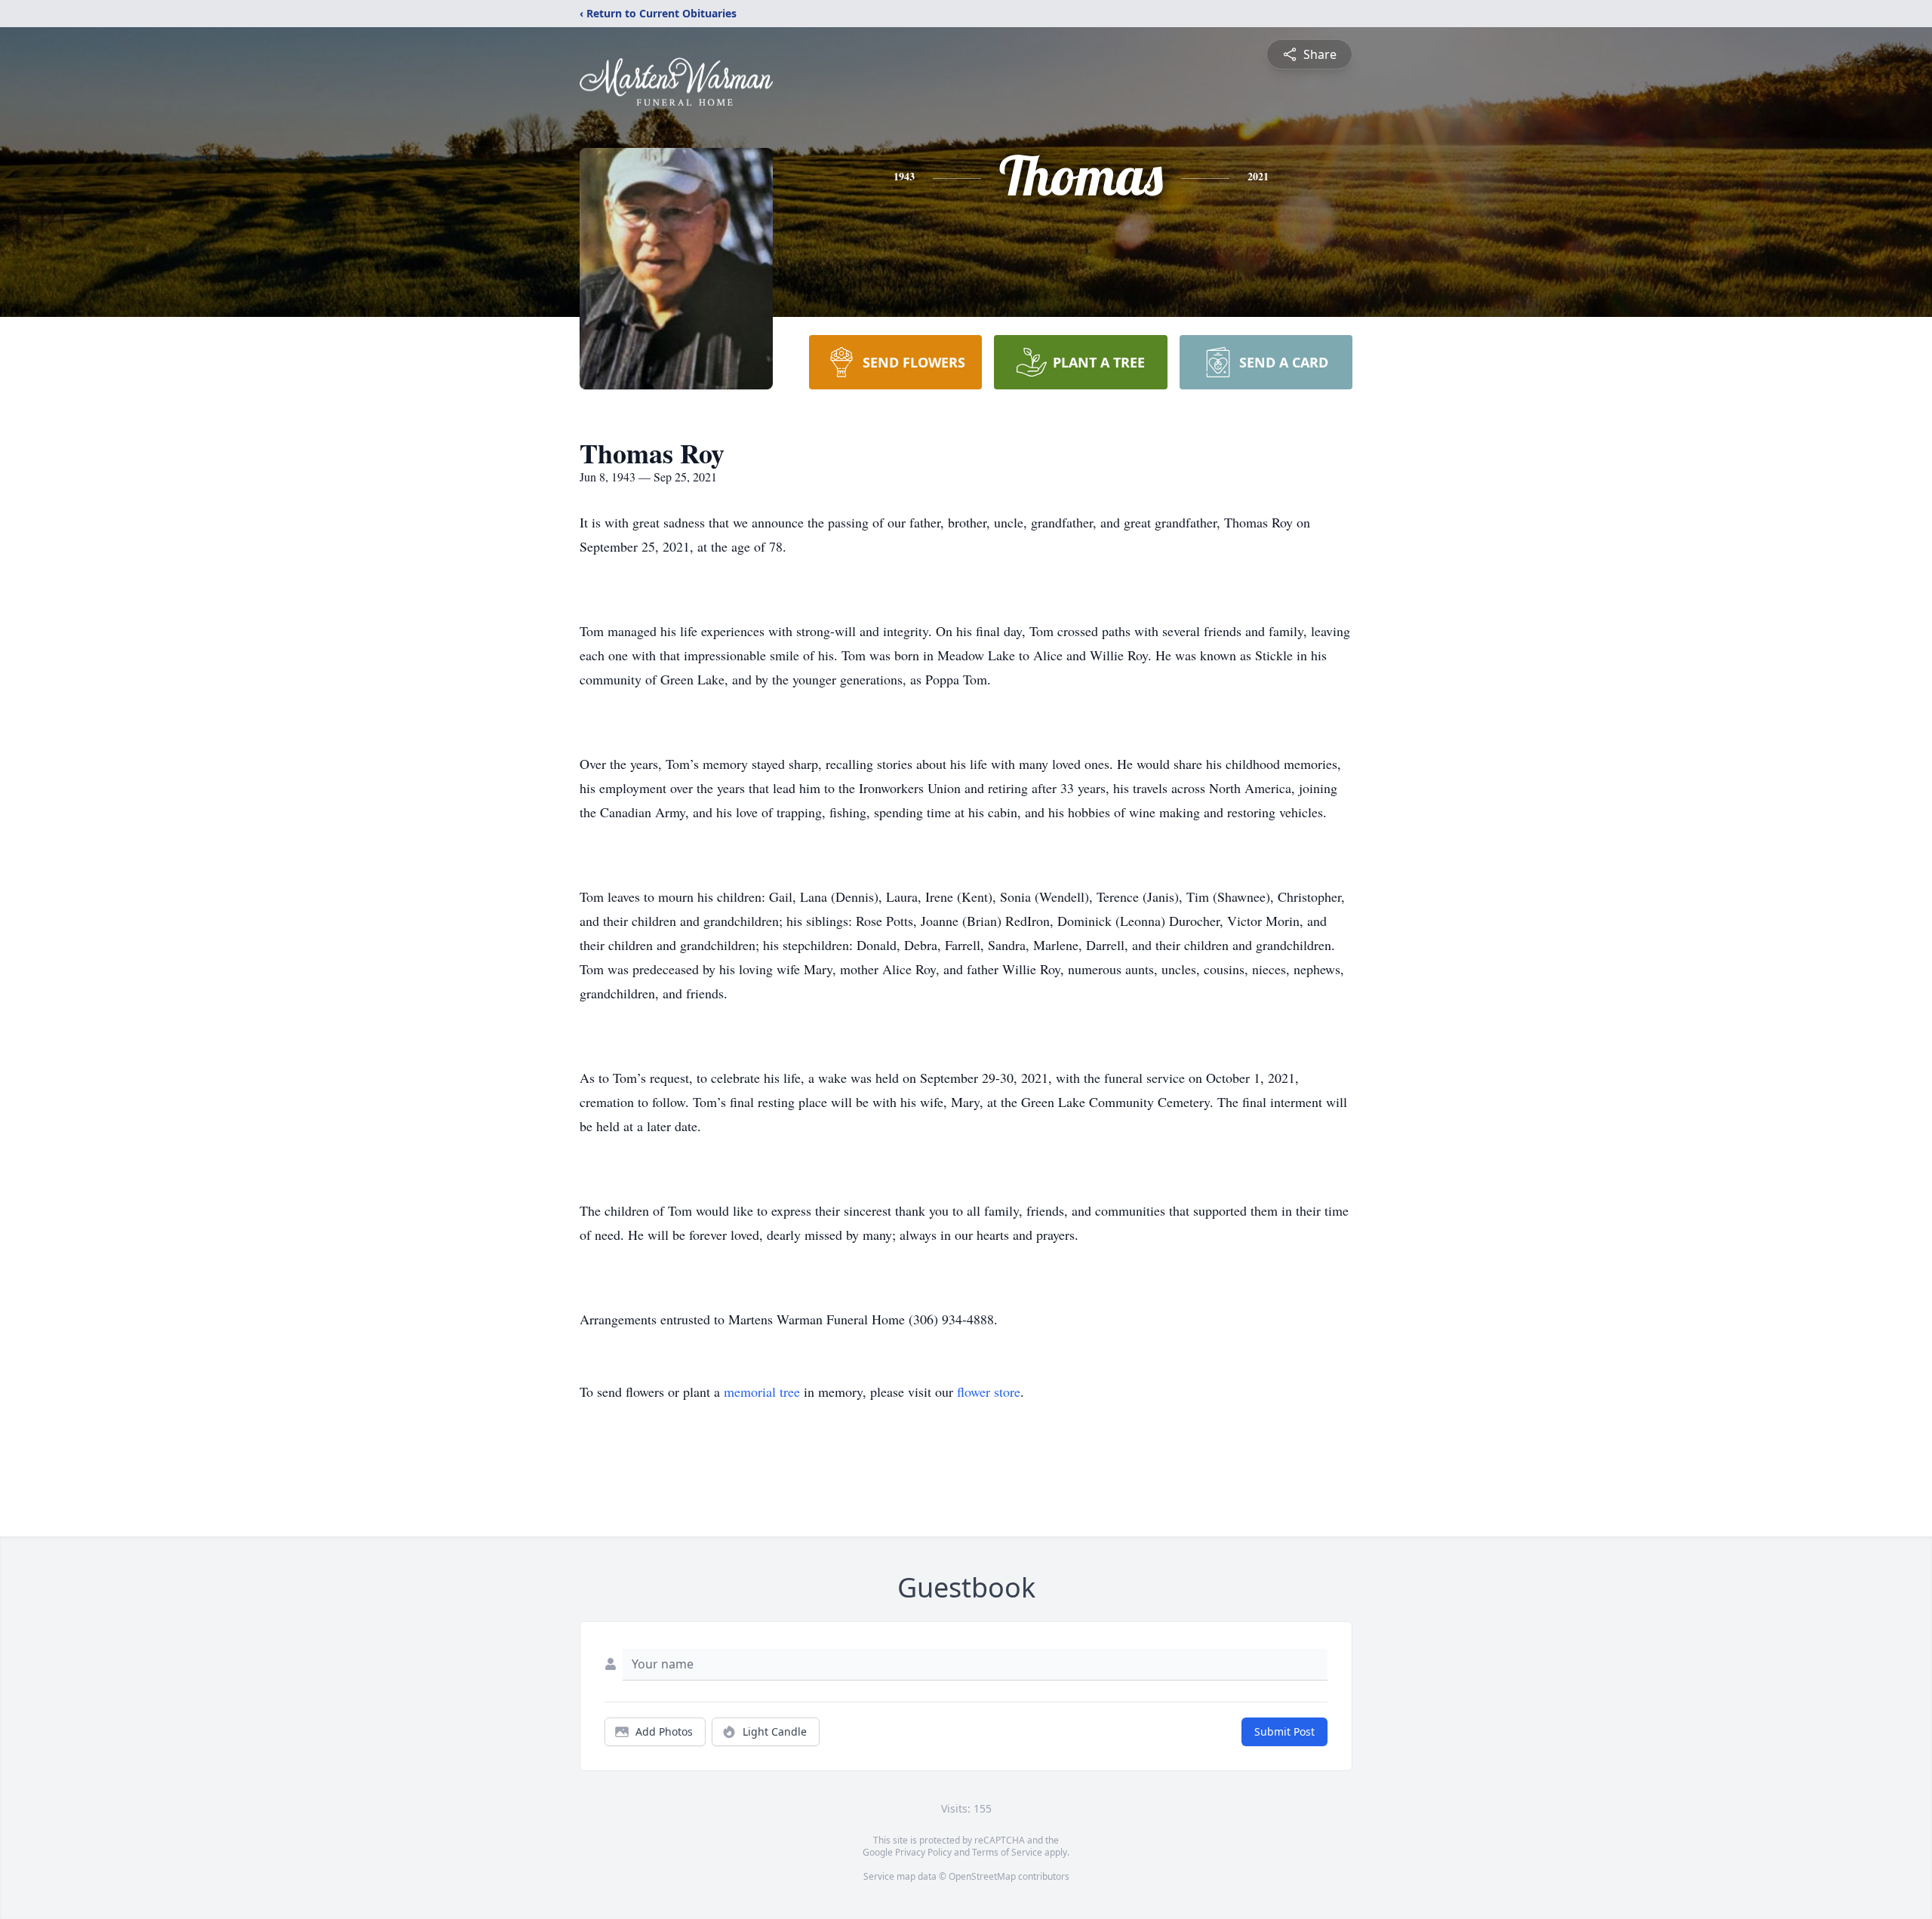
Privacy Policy (923, 1852)
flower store (989, 1392)
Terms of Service (1007, 1852)
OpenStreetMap (982, 1876)
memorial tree (762, 1392)
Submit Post (1284, 1731)
